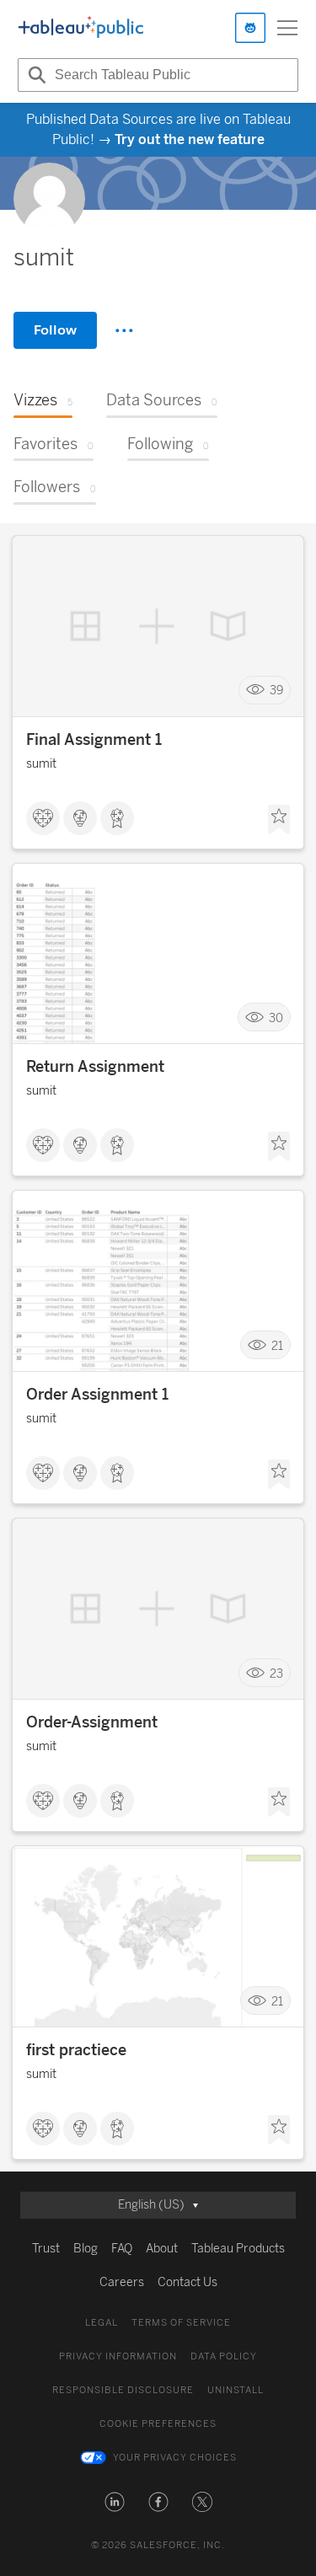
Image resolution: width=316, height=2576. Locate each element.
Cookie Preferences (158, 2424)
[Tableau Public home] (81, 28)
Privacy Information (118, 2356)
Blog (86, 2249)
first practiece (76, 2050)
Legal (102, 2323)
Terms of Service (181, 2323)
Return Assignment (95, 1067)
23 (276, 1673)
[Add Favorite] (279, 820)
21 (277, 1345)
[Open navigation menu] (287, 28)
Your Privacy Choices (175, 2458)
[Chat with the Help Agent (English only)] (250, 28)
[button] (115, 2502)
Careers (122, 2282)
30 (276, 1018)
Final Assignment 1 (94, 740)
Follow (55, 330)
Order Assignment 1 (97, 1395)
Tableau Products (238, 2249)
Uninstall (236, 2390)
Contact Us (187, 2282)
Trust (46, 2249)
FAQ (122, 2249)
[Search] (35, 75)
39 (276, 691)
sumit (41, 764)
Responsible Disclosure (123, 2390)
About (162, 2249)
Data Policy (224, 2356)
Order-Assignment (92, 1722)
